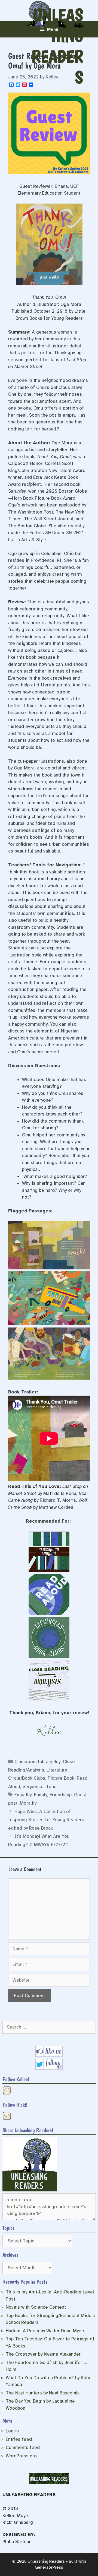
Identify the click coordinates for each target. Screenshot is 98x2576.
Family (41, 1795)
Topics (8, 2228)
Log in (12, 2431)
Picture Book (61, 1778)
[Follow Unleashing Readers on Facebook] (49, 2055)
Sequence (33, 1787)
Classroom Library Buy (37, 1762)
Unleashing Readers (57, 46)
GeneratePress (49, 2567)
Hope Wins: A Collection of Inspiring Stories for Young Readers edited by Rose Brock (46, 1820)
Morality (28, 1803)
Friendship (61, 1795)
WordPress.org (21, 2456)
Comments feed (23, 2447)
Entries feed (19, 2439)
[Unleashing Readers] (30, 2190)
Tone (51, 1787)
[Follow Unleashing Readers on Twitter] (49, 2068)
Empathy (23, 1795)
